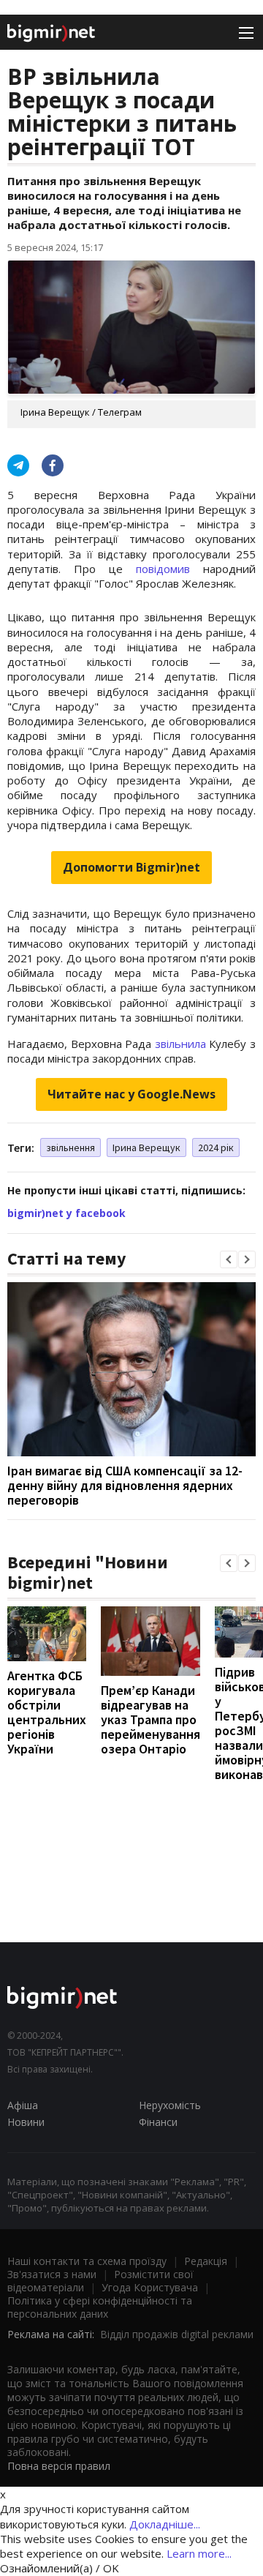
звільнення (70, 1147)
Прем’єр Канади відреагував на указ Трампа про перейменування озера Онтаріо (150, 1719)
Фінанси (158, 2122)
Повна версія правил (59, 2466)
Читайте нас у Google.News (131, 1094)
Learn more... (199, 2553)
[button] (229, 1259)
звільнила (180, 1044)
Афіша (23, 2105)
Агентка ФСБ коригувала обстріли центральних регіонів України (47, 1712)
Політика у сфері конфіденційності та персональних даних (100, 2307)
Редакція (206, 2261)
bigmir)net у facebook (66, 1213)
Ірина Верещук (146, 1147)
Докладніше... (165, 2524)
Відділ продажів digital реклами (177, 2334)
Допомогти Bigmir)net (131, 867)
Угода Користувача (150, 2287)
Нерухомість (170, 2105)
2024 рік (216, 1147)
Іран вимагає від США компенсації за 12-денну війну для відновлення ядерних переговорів (125, 1485)
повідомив (163, 569)
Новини (26, 2122)
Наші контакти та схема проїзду (87, 2261)
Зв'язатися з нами (52, 2274)
